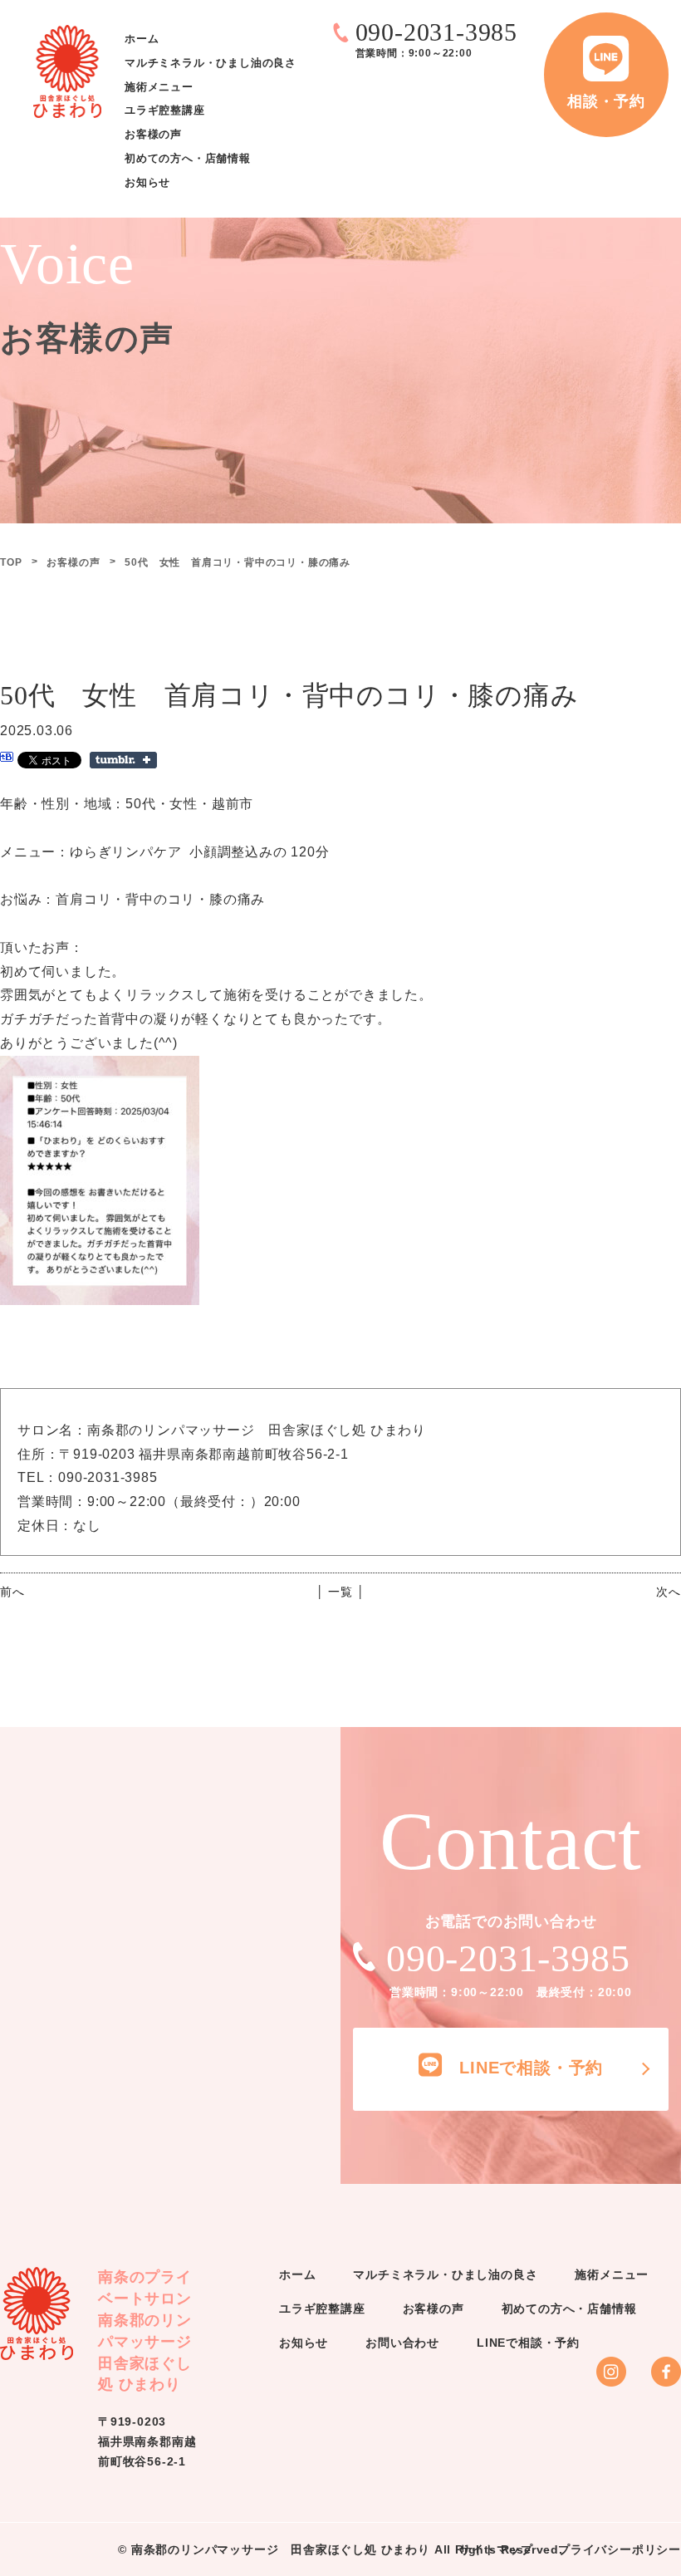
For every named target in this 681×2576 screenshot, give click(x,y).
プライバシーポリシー (620, 2549)
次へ (669, 1592)
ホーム (142, 39)
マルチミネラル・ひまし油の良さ (211, 63)
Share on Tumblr (123, 760)
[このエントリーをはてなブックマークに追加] (7, 759)
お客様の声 (153, 135)
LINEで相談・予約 (528, 2343)
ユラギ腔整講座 (165, 111)
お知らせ (147, 182)
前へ (12, 1592)
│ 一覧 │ (341, 1592)
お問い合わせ (402, 2343)
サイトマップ (496, 2549)
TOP (11, 562)
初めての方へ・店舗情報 (188, 158)
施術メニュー (159, 87)
